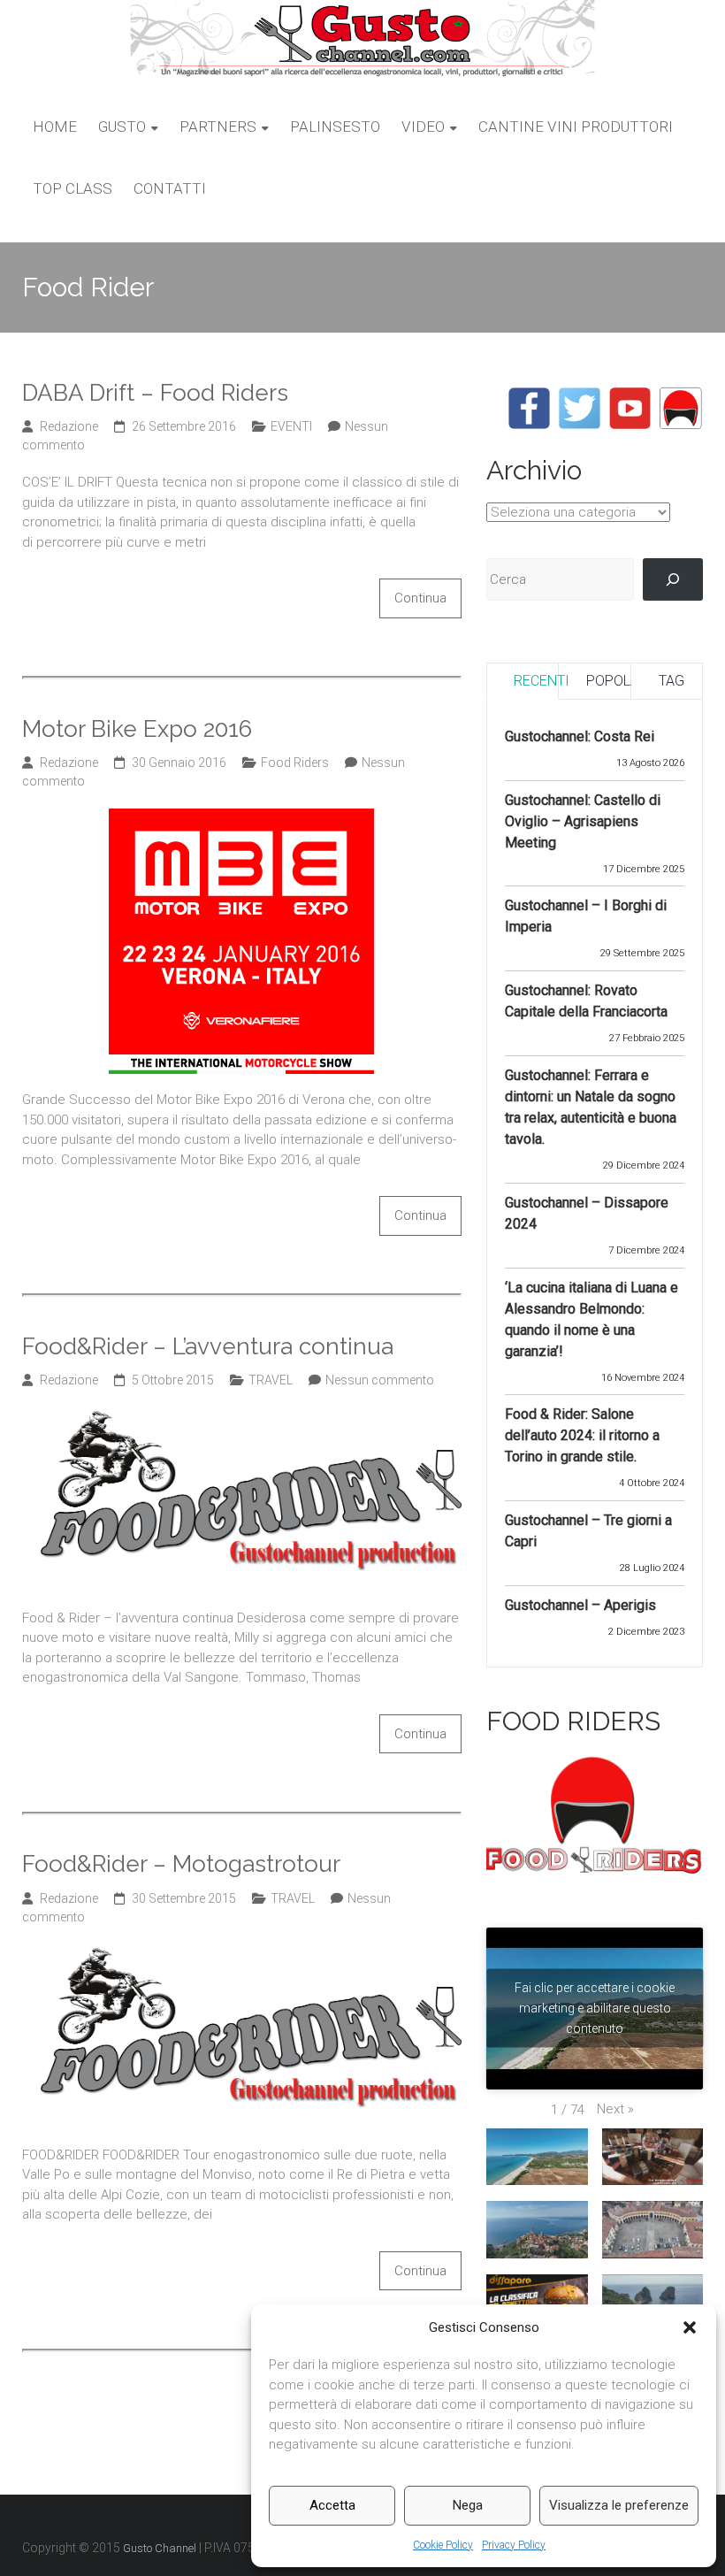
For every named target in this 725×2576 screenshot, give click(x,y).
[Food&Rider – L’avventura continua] (242, 1417)
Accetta (332, 2505)
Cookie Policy (443, 2545)
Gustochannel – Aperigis (580, 1605)
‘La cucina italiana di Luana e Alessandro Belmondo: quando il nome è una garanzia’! (591, 1319)
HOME (55, 126)
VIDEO (423, 126)
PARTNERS (218, 126)
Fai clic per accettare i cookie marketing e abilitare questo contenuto (595, 2008)
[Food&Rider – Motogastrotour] (242, 1954)
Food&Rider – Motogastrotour (181, 1864)
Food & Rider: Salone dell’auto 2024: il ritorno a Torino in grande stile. (582, 1435)
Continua (420, 598)
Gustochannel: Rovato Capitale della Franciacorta (586, 1001)
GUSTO (122, 126)
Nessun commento (380, 1380)
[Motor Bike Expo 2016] (241, 818)
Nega (468, 2505)
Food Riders (295, 763)
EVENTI (291, 426)
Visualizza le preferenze (619, 2505)
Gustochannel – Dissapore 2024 (587, 1213)
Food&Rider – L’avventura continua (208, 1346)
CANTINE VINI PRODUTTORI (576, 126)
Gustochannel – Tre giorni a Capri (588, 1531)
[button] (690, 2327)
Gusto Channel (160, 2548)
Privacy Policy (514, 2545)
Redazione (69, 426)
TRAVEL (271, 1380)
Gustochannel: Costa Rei (580, 736)
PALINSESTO (335, 126)
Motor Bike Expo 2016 (137, 729)
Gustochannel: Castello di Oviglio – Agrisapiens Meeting (583, 821)
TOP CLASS (72, 188)
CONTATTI (170, 188)
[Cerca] (673, 579)
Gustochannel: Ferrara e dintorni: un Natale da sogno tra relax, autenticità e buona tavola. (591, 1107)
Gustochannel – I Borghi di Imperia (586, 916)
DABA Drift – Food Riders (155, 393)
